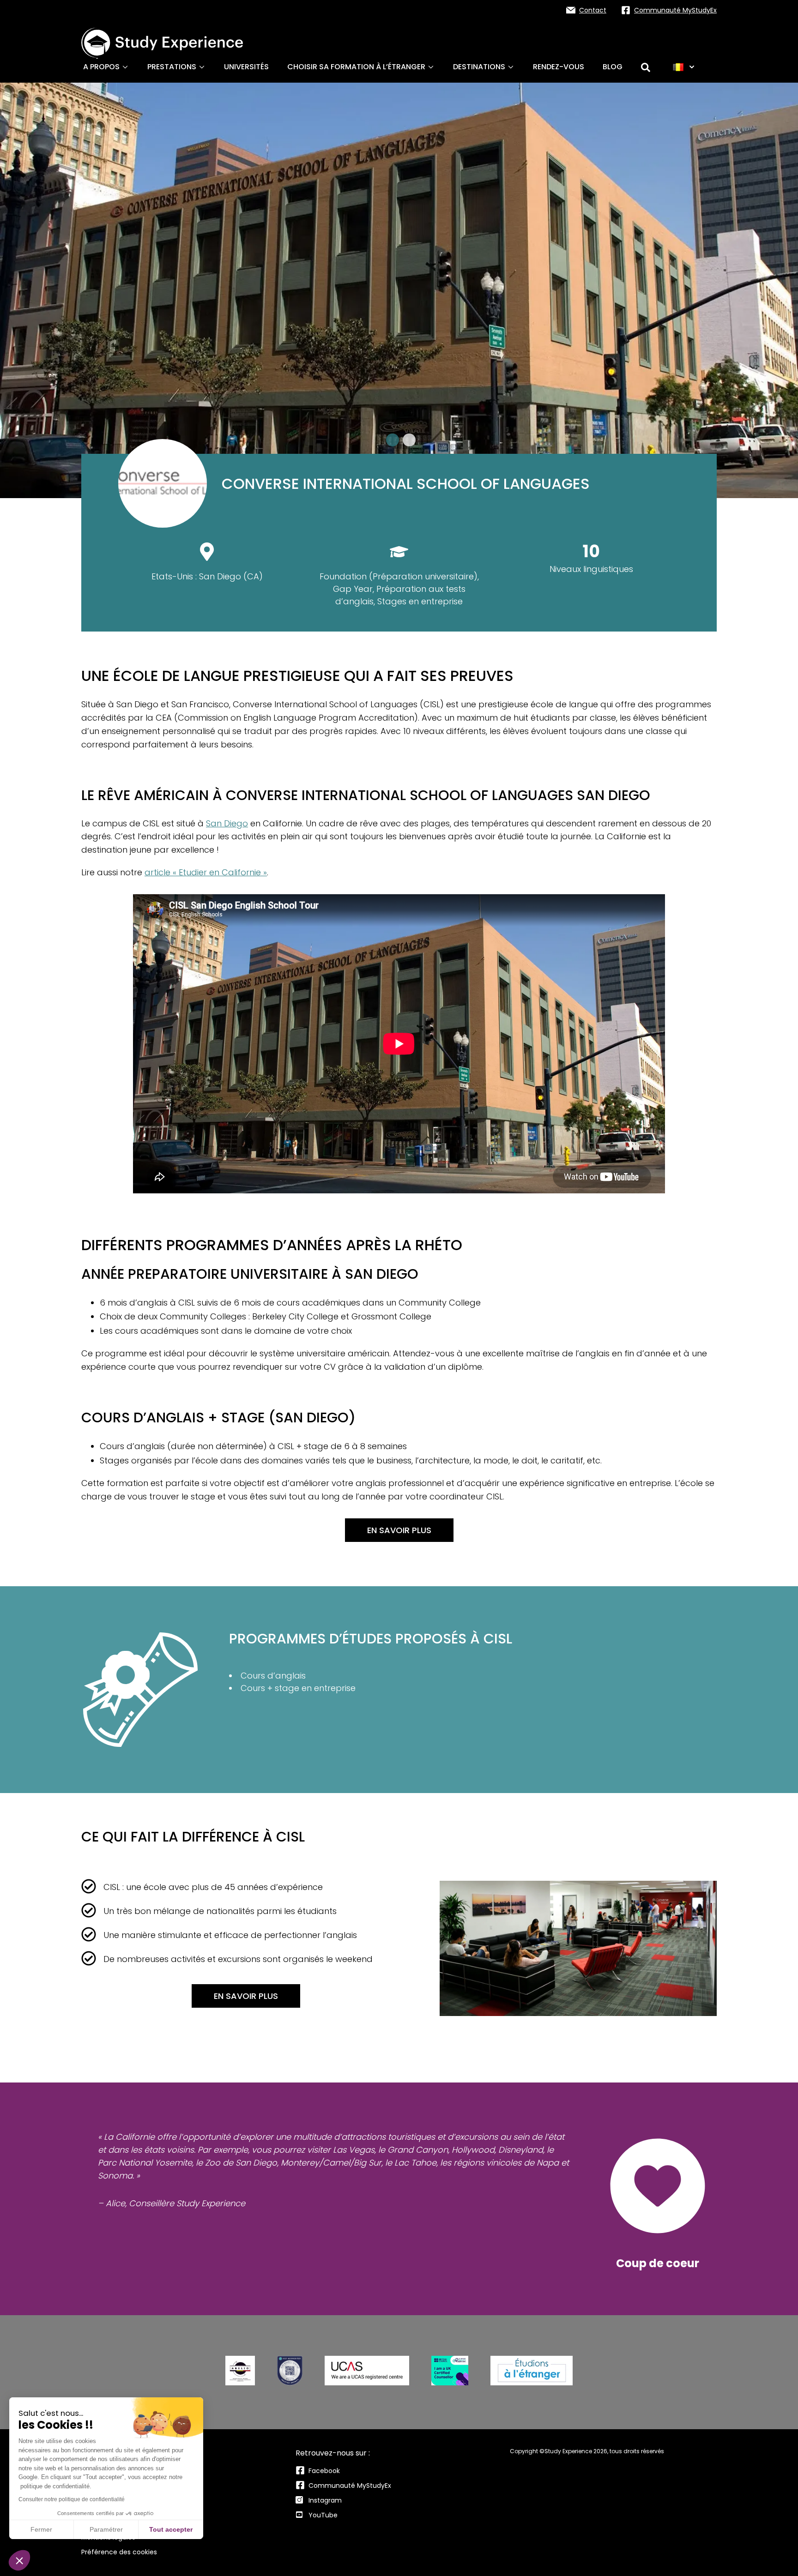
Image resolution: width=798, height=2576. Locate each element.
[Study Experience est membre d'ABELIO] (240, 2371)
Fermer (41, 2529)
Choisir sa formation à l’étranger (356, 67)
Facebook (324, 2471)
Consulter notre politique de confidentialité (72, 2499)
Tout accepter (171, 2529)
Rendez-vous (559, 67)
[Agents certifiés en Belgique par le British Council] (450, 2371)
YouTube (323, 2515)
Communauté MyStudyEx (350, 2486)
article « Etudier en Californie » (206, 872)
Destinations (479, 67)
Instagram (325, 2500)
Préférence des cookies (119, 2552)
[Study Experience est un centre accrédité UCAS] (367, 2371)
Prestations (172, 67)
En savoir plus (399, 1530)
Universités (246, 67)
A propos (101, 67)
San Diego (227, 823)
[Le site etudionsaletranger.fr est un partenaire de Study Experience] (532, 2371)
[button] (19, 2560)
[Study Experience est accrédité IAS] (290, 2371)
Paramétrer (106, 2529)
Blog (613, 67)
